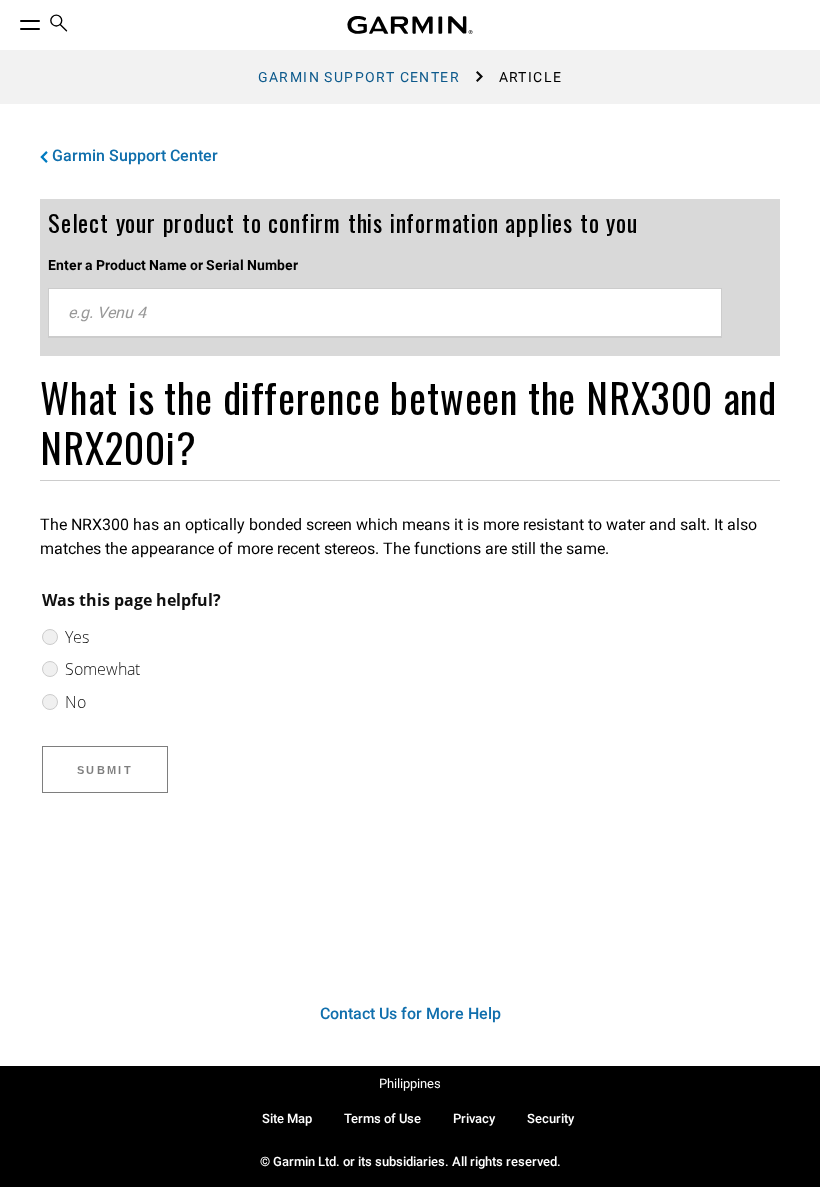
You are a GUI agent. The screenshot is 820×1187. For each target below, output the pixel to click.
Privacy (474, 1118)
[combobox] (385, 313)
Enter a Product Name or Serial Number (173, 265)
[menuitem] (59, 25)
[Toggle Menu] (12, 20)
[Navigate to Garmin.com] (410, 25)
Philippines (410, 1083)
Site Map (287, 1118)
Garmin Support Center (359, 77)
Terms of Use (382, 1118)
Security (550, 1118)
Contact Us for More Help (410, 1013)
